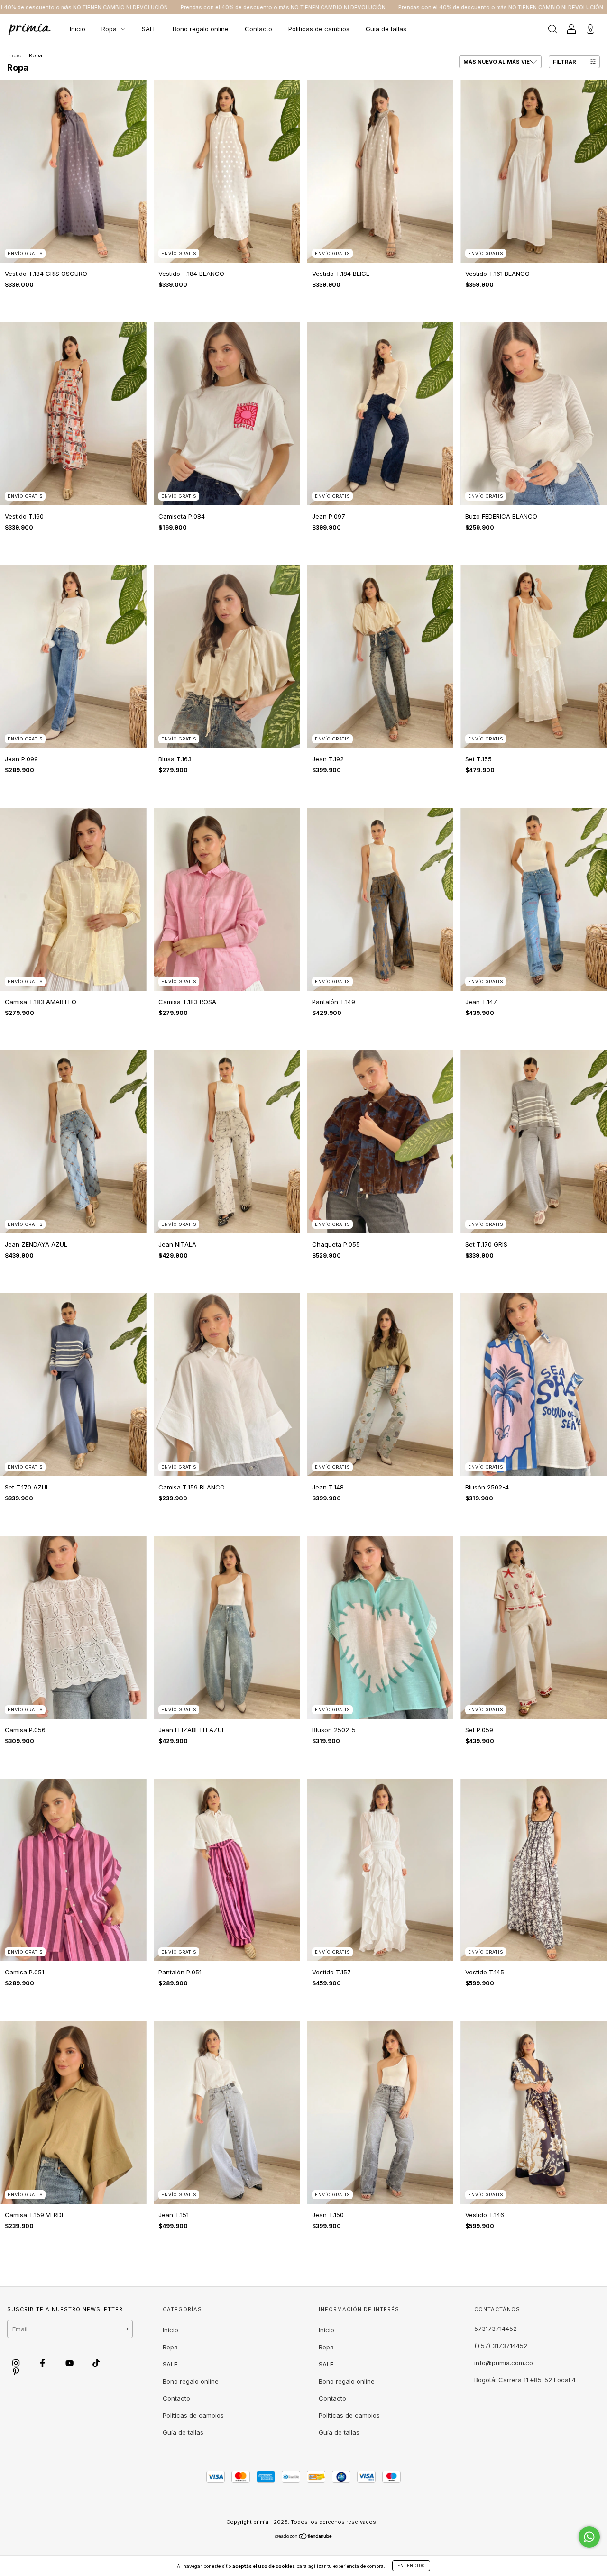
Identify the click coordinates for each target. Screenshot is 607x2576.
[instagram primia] (17, 2363)
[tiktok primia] (96, 2363)
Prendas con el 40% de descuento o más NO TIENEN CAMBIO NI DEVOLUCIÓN (107, 7)
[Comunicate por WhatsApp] (589, 2537)
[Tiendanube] (304, 2537)
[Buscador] (552, 30)
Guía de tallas (386, 29)
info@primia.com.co (504, 2363)
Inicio (78, 29)
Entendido (411, 2566)
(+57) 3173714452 (501, 2346)
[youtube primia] (70, 2363)
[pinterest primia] (16, 2371)
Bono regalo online (201, 29)
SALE (149, 29)
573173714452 (496, 2329)
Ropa (110, 29)
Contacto (258, 29)
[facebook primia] (43, 2363)
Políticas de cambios (319, 29)
